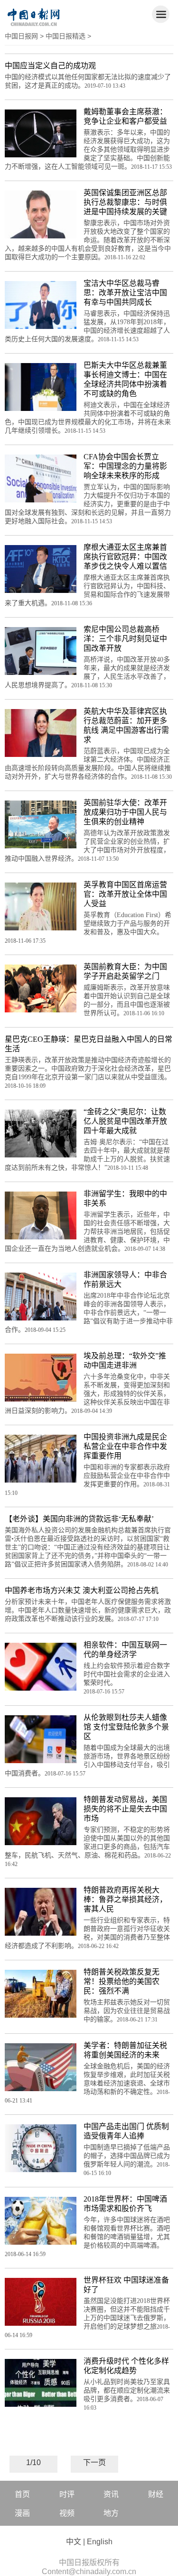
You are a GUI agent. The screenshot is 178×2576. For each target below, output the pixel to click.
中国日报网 (21, 36)
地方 (111, 2513)
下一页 (94, 2462)
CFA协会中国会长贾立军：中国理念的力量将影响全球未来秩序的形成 (125, 466)
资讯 (111, 2494)
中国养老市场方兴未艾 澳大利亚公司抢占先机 (82, 1590)
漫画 (22, 2513)
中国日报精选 (66, 36)
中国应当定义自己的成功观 (50, 66)
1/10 (33, 2462)
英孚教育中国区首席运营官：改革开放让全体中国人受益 (125, 894)
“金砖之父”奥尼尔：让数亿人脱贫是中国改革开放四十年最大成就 (125, 1121)
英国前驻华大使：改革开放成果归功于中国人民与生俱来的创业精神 (125, 812)
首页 (22, 2494)
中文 (74, 2542)
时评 (67, 2494)
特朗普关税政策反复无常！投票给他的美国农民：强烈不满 (122, 1981)
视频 (67, 2513)
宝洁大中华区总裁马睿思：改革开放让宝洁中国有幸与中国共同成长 (125, 293)
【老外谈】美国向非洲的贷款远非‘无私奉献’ (79, 1519)
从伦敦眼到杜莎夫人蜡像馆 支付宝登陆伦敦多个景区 (126, 1727)
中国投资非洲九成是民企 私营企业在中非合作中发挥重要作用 (125, 1446)
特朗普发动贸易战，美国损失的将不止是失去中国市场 (125, 1809)
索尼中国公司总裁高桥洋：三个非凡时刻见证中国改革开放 (125, 639)
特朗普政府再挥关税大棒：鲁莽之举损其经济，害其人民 (125, 1899)
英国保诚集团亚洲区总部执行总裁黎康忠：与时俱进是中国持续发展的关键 (125, 202)
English (100, 2542)
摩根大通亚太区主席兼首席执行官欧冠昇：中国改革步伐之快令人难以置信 (125, 557)
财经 (156, 2494)
